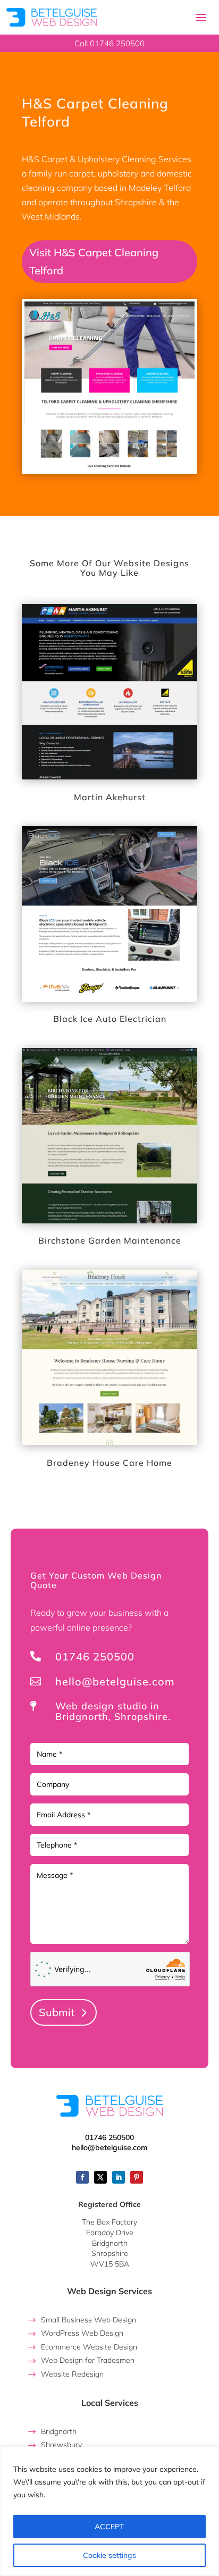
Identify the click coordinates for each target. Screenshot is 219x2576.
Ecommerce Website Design (89, 2347)
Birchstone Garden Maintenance (110, 1240)
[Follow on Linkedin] (119, 2177)
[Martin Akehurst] (109, 692)
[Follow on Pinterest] (137, 2177)
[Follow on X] (100, 2177)
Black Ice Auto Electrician (110, 1019)
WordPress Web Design (82, 2333)
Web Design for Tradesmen (88, 2360)
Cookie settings (109, 2555)
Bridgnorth (59, 2431)
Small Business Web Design (89, 2320)
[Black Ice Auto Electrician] (109, 914)
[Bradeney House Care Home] (109, 1357)
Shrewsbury (61, 2445)
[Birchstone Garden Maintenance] (109, 1136)
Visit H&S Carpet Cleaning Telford (94, 261)
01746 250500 (95, 1656)
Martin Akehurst (110, 797)
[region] (109, 2511)
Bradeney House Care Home (109, 1463)
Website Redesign (72, 2374)
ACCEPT (109, 2527)
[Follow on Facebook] (82, 2177)
